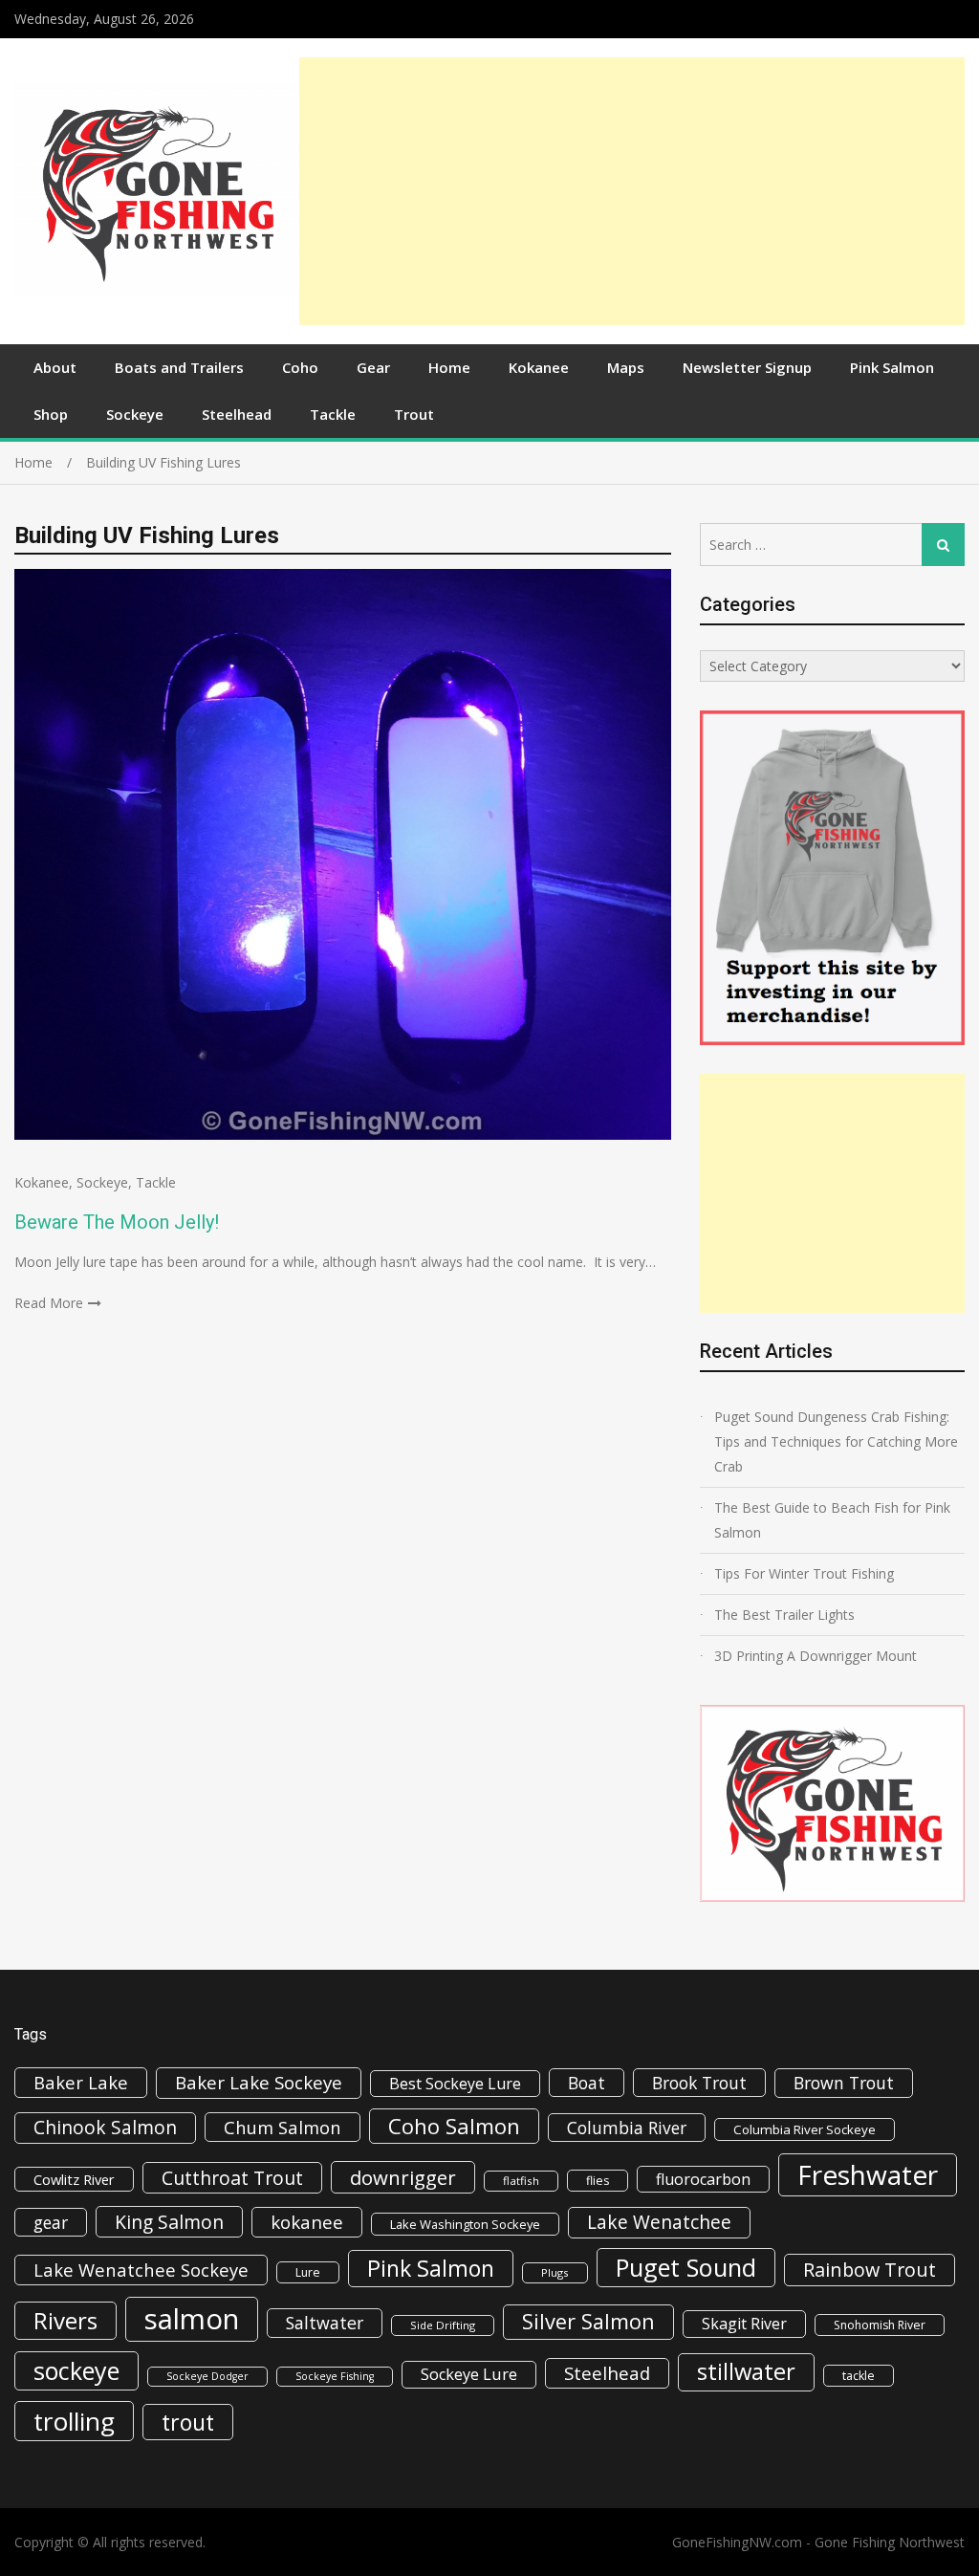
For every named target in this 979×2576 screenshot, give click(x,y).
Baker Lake (81, 2082)
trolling (74, 2421)
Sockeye (135, 414)
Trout (414, 414)
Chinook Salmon (105, 2127)
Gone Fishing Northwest (890, 2542)
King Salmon (169, 2222)
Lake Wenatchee (659, 2222)
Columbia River (627, 2128)
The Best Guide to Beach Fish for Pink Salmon (832, 1520)
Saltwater (325, 2323)
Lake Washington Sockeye (465, 2224)
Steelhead (237, 414)
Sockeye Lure (469, 2374)
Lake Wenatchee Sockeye (141, 2270)
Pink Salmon (892, 367)
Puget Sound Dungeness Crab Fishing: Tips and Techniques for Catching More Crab (836, 1441)
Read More (49, 1303)
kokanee (307, 2222)
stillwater (746, 2371)
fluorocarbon (703, 2179)
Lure (308, 2272)
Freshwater (868, 2174)
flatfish (521, 2181)
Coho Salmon (454, 2126)
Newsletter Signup (747, 367)
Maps (626, 367)
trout (188, 2422)
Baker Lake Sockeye (259, 2083)
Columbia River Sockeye (805, 2129)
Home (449, 367)
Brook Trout (699, 2083)
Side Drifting (443, 2325)
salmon (192, 2319)
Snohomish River (880, 2325)
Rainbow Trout (870, 2270)
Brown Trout (844, 2083)
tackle (859, 2376)
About (55, 367)
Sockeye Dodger (207, 2376)
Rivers (65, 2320)
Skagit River (744, 2324)
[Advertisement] (632, 191)
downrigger (403, 2177)
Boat (587, 2083)
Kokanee (539, 367)
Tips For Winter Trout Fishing (804, 1573)
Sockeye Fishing (335, 2376)
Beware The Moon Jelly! (117, 1222)
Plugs (555, 2272)
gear (51, 2222)
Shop (51, 414)
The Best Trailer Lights (784, 1615)
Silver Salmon (588, 2321)
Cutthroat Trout (232, 2178)
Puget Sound (686, 2267)
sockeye (76, 2370)
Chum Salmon (283, 2127)
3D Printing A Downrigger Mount (816, 1656)
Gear (373, 367)
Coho (300, 367)
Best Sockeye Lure (455, 2084)
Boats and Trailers (179, 367)
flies (598, 2181)
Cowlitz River (74, 2179)
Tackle (333, 414)
